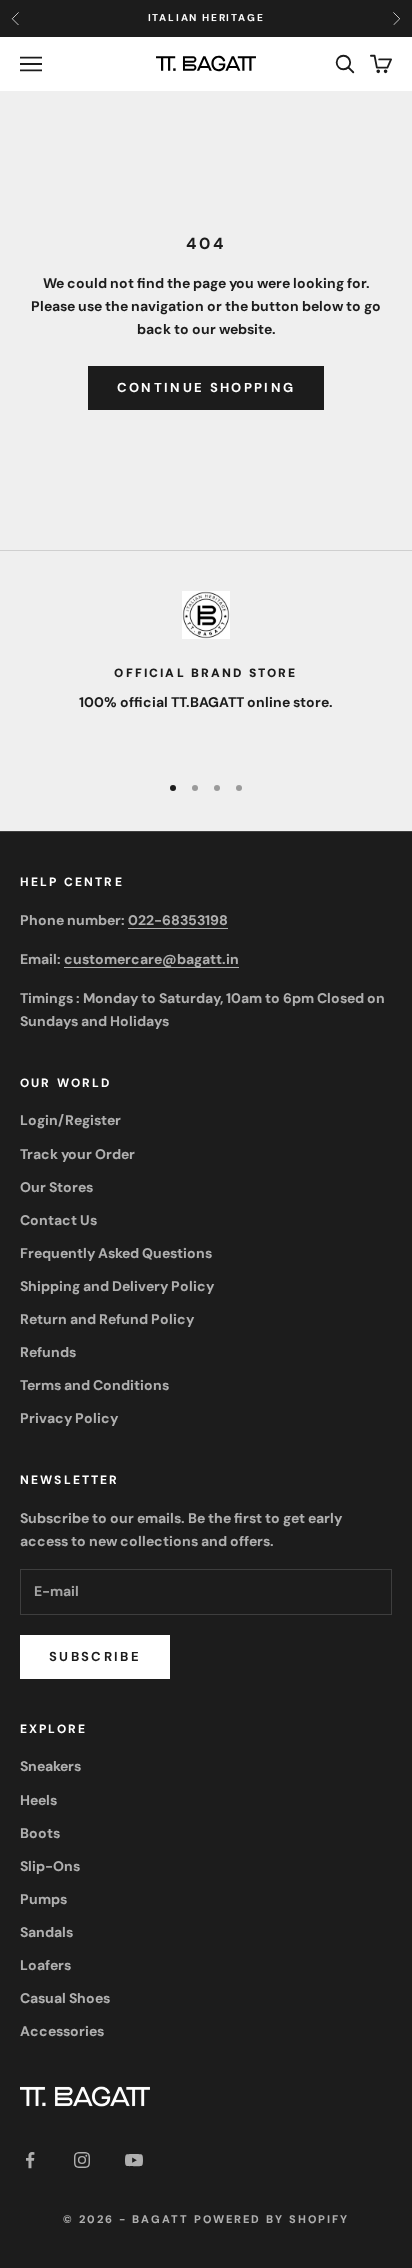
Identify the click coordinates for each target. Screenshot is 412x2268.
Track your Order (77, 1154)
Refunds (48, 1352)
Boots (40, 1833)
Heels (38, 1800)
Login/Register (70, 1120)
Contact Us (58, 1220)
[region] (206, 672)
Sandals (46, 1932)
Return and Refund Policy (107, 1319)
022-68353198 (178, 920)
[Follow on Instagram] (82, 2160)
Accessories (62, 2031)
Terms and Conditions (94, 1385)
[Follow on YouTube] (134, 2160)
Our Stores (56, 1187)
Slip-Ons (50, 1866)
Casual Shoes (65, 1998)
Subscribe (95, 1656)
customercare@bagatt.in (151, 959)
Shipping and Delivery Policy (117, 1286)
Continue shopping (206, 387)
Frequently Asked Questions (116, 1253)
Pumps (43, 1899)
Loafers (45, 1965)
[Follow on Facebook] (30, 2160)
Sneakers (50, 1766)
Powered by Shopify (271, 2219)
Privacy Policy (69, 1418)
